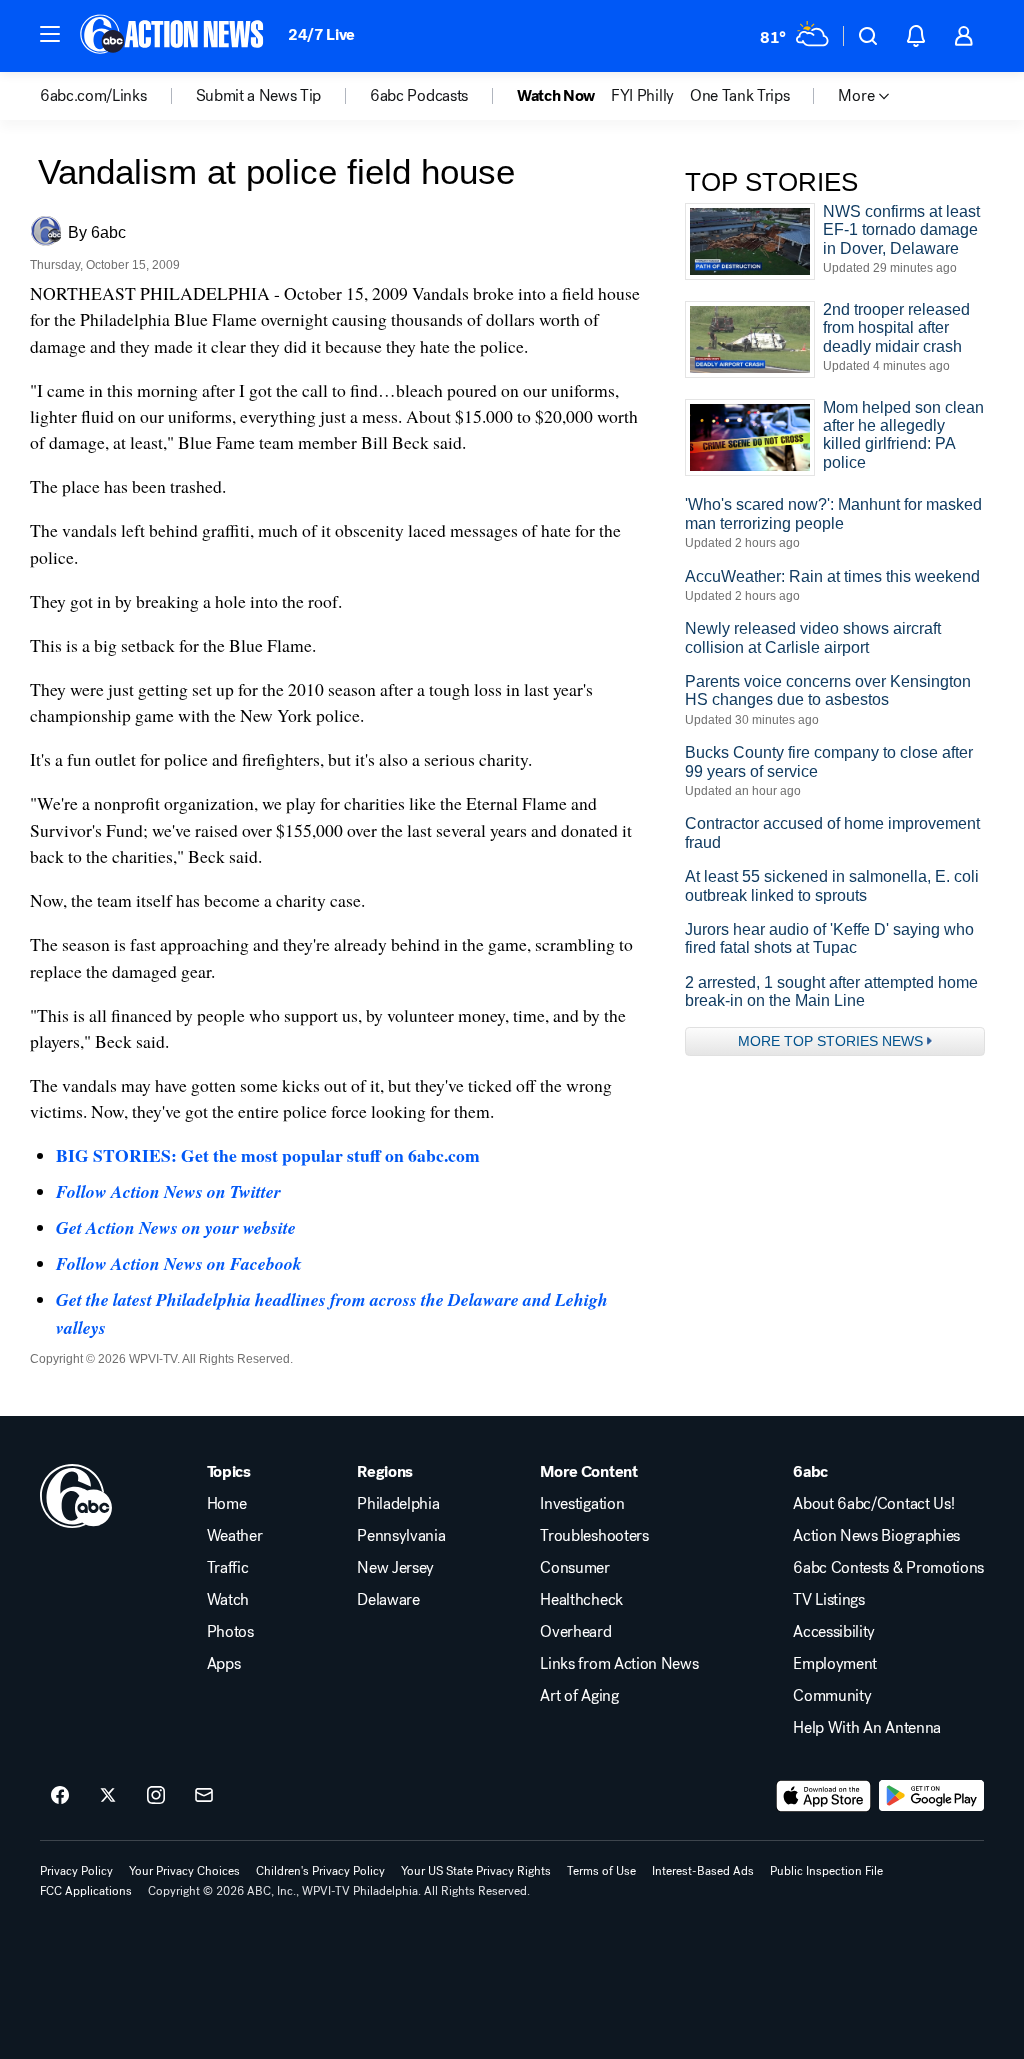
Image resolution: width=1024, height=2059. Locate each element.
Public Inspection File (826, 1871)
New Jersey (395, 1568)
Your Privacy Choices (184, 1871)
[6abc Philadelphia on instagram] (156, 1796)
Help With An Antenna (867, 1728)
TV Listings (828, 1600)
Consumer (574, 1568)
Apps (224, 1664)
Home (227, 1504)
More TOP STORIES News (830, 1041)
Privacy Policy (76, 1871)
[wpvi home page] (76, 1496)
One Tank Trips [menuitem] (740, 96)
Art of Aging (579, 1696)
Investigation (582, 1504)
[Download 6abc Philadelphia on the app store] (824, 1796)
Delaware (388, 1600)
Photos (230, 1632)
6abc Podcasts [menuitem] (419, 96)
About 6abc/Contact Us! (873, 1504)
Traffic (228, 1568)
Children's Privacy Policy (320, 1871)
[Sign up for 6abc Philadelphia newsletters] (204, 1796)
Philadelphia (398, 1504)
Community (832, 1696)
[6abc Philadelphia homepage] (173, 36)
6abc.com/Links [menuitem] (93, 96)
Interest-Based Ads (703, 1871)
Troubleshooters (594, 1536)
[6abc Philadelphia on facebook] (60, 1796)
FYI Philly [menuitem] (642, 96)
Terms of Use (601, 1871)
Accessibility (834, 1632)
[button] (50, 34)
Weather (235, 1536)
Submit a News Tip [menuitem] (259, 96)
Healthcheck (581, 1600)
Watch (228, 1600)
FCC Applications (86, 1891)
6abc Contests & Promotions (888, 1568)
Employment (835, 1664)
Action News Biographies (876, 1536)
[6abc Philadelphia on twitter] (108, 1796)
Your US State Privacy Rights (476, 1871)
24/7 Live (321, 34)
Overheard (575, 1632)
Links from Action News (619, 1664)
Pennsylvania (401, 1536)
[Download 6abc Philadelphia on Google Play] (931, 1796)
